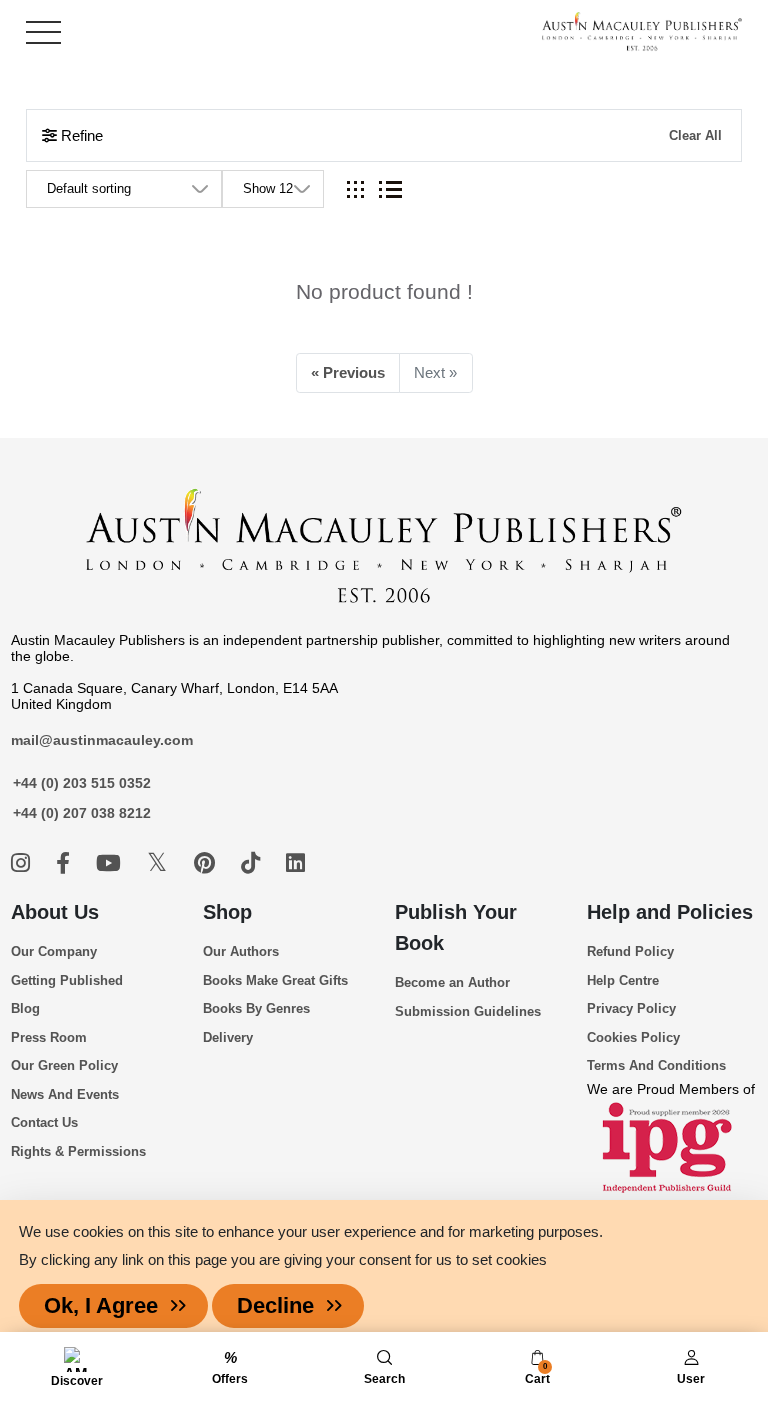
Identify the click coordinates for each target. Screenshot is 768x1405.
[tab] (355, 189)
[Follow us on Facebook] (66, 863)
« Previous (348, 372)
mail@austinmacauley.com (102, 740)
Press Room (49, 1037)
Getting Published (67, 980)
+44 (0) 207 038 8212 (82, 813)
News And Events (65, 1094)
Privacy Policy (631, 1008)
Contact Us (44, 1122)
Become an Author (452, 982)
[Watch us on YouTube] (111, 863)
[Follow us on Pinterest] (207, 863)
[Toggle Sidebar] (43, 32)
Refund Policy (630, 951)
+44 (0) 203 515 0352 (82, 783)
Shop (227, 912)
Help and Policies (670, 912)
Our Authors (241, 951)
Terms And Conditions (656, 1065)
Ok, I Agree (101, 1305)
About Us (55, 912)
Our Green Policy (64, 1065)
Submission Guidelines (468, 1011)
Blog (25, 1008)
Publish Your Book (456, 927)
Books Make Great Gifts (275, 980)
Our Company (54, 951)
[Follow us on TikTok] (253, 863)
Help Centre (623, 980)
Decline (275, 1305)
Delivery (228, 1037)
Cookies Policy (633, 1037)
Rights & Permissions (78, 1151)
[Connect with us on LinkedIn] (295, 863)
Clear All (695, 135)
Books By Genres (256, 1008)
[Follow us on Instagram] (23, 863)
